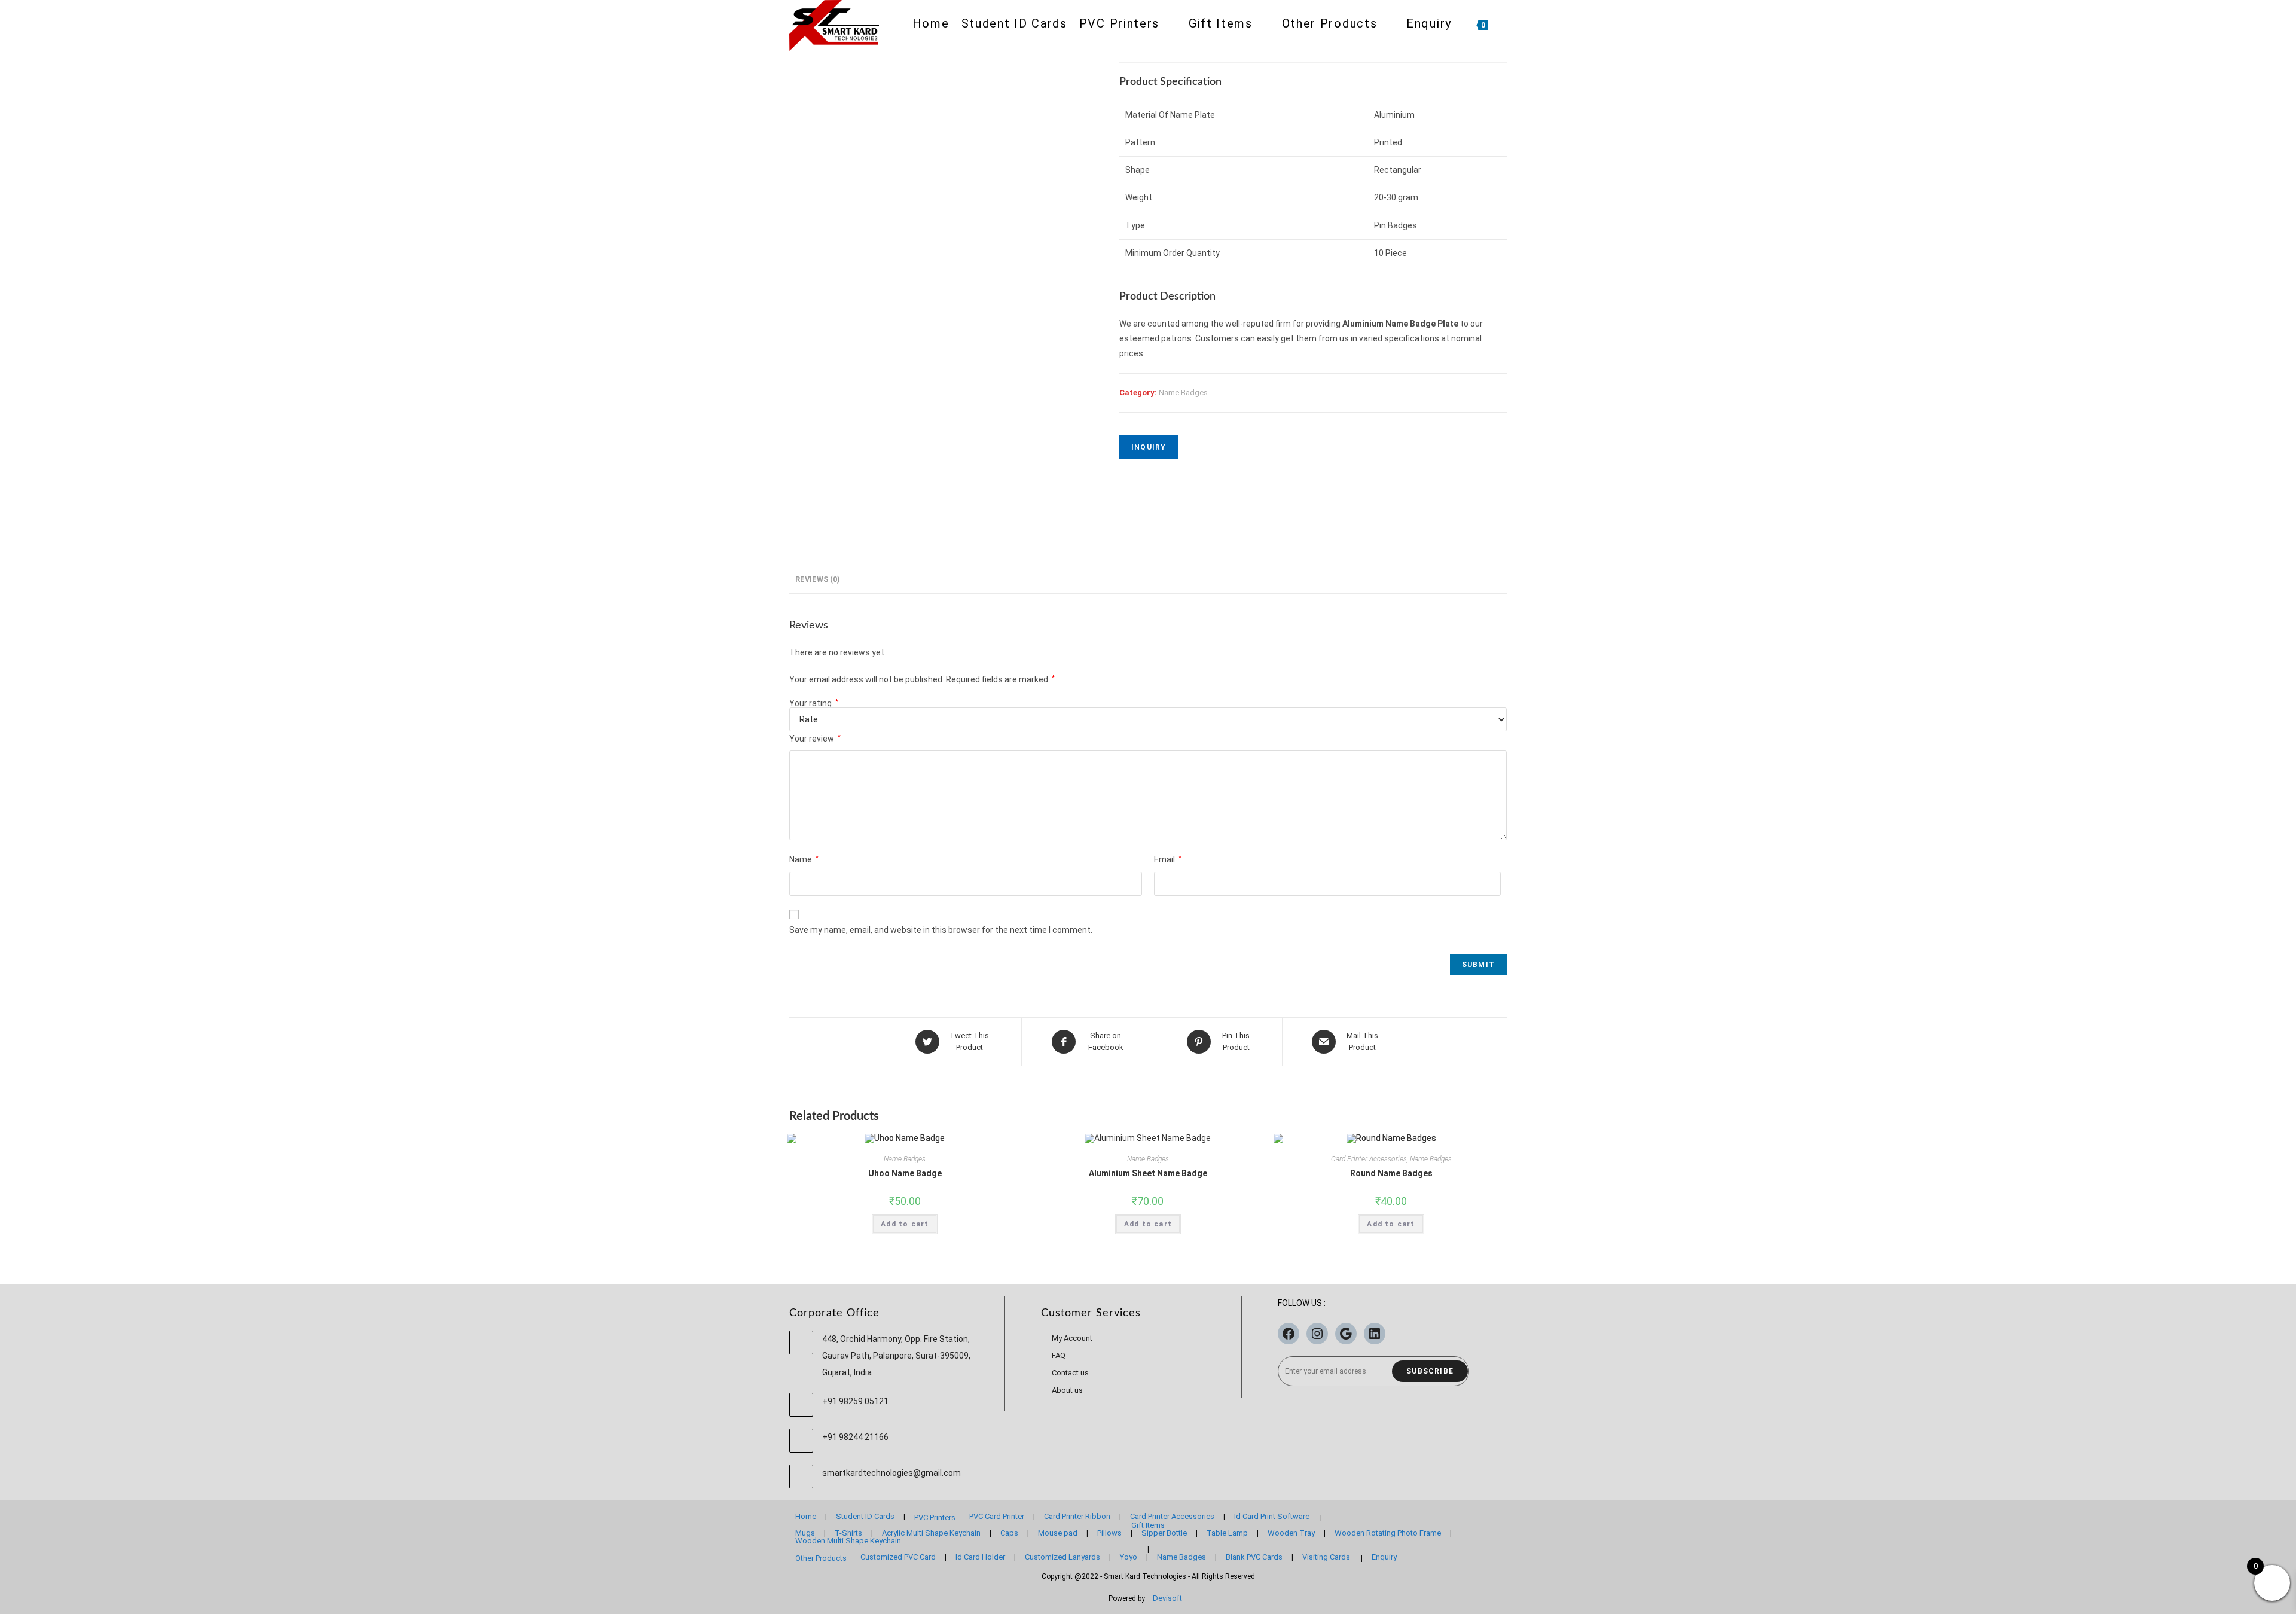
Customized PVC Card (898, 1557)
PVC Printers (935, 1517)
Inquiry (1149, 447)
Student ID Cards (865, 1516)
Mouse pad (1058, 1533)
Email (1168, 859)
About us (1067, 1390)
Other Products (821, 1558)
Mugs (805, 1533)
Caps (1009, 1533)
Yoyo (1129, 1557)
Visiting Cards (1326, 1557)
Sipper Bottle (1164, 1533)
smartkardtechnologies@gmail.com (891, 1473)
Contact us (1070, 1373)
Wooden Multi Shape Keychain (848, 1541)
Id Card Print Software (1272, 1516)
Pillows (1109, 1533)
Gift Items (1148, 1525)
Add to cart (905, 1224)
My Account (1072, 1338)
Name (804, 859)
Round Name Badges (1391, 1173)
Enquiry (1384, 1557)
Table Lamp (1227, 1533)
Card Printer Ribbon (1077, 1516)
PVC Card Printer (997, 1516)
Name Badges (1183, 393)
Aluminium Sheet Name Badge (1148, 1173)
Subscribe (1430, 1371)
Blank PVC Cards (1254, 1557)
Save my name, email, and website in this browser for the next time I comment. (941, 930)
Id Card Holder (980, 1557)
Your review (815, 739)
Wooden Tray (1291, 1533)
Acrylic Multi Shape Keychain (931, 1533)
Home (806, 1516)
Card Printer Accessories (1369, 1159)
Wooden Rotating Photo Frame (1388, 1533)
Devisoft (1167, 1598)
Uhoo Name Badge (905, 1173)
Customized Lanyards (1062, 1557)
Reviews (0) (817, 579)
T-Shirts (848, 1533)
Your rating (814, 703)
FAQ (1059, 1355)
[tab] (817, 580)
